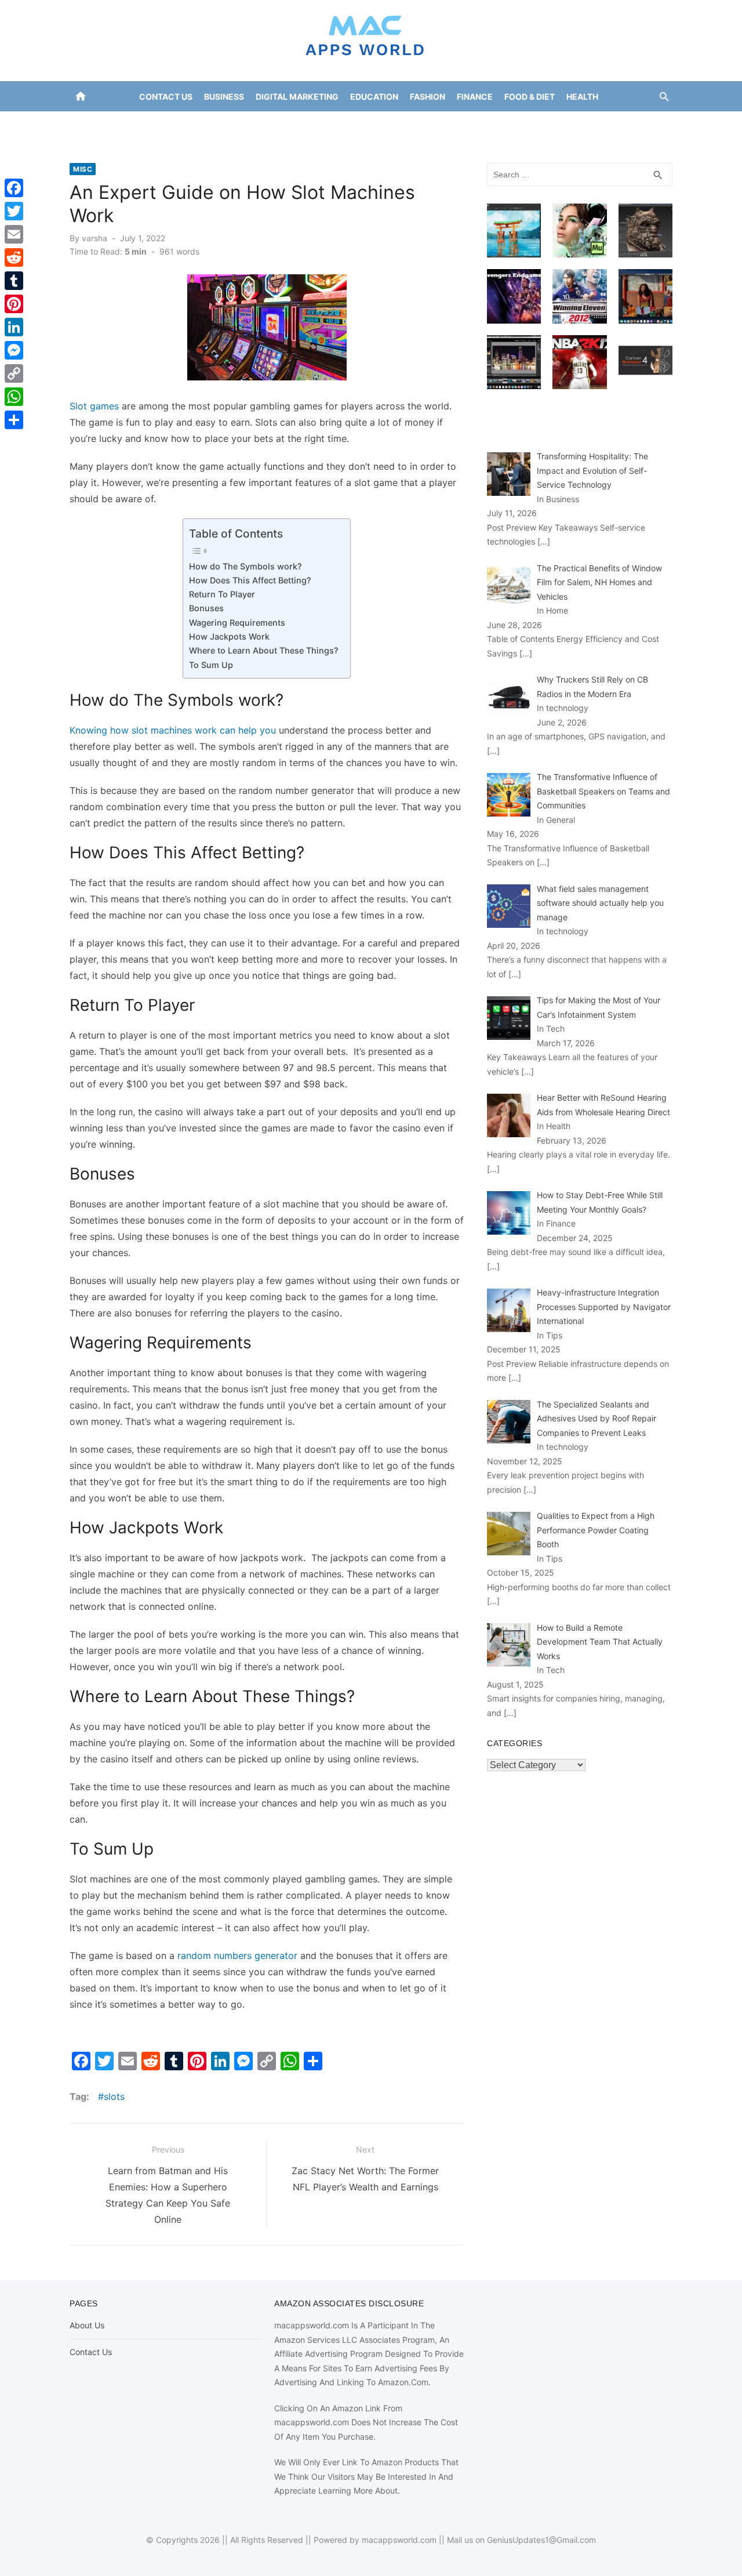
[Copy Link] (14, 373)
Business (224, 97)
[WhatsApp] (14, 397)
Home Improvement (323, 126)
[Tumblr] (14, 281)
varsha (94, 238)
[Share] (14, 420)
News (445, 126)
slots (114, 2096)
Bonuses (206, 608)
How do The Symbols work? (245, 566)
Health (582, 97)
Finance (475, 97)
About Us (87, 2325)
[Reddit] (14, 257)
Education (374, 97)
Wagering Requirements (237, 623)
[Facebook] (14, 188)
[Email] (14, 234)
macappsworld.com (399, 2540)
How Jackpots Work (229, 636)
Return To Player (223, 594)
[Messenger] (14, 350)
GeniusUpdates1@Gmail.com (541, 2540)
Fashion (428, 97)
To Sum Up (211, 665)
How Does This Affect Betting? (250, 580)
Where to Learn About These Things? (264, 650)
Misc (83, 169)
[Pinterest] (14, 304)
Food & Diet (530, 97)
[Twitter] (14, 211)
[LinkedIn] (14, 327)
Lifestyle (400, 126)
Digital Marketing (297, 97)
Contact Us (166, 97)
